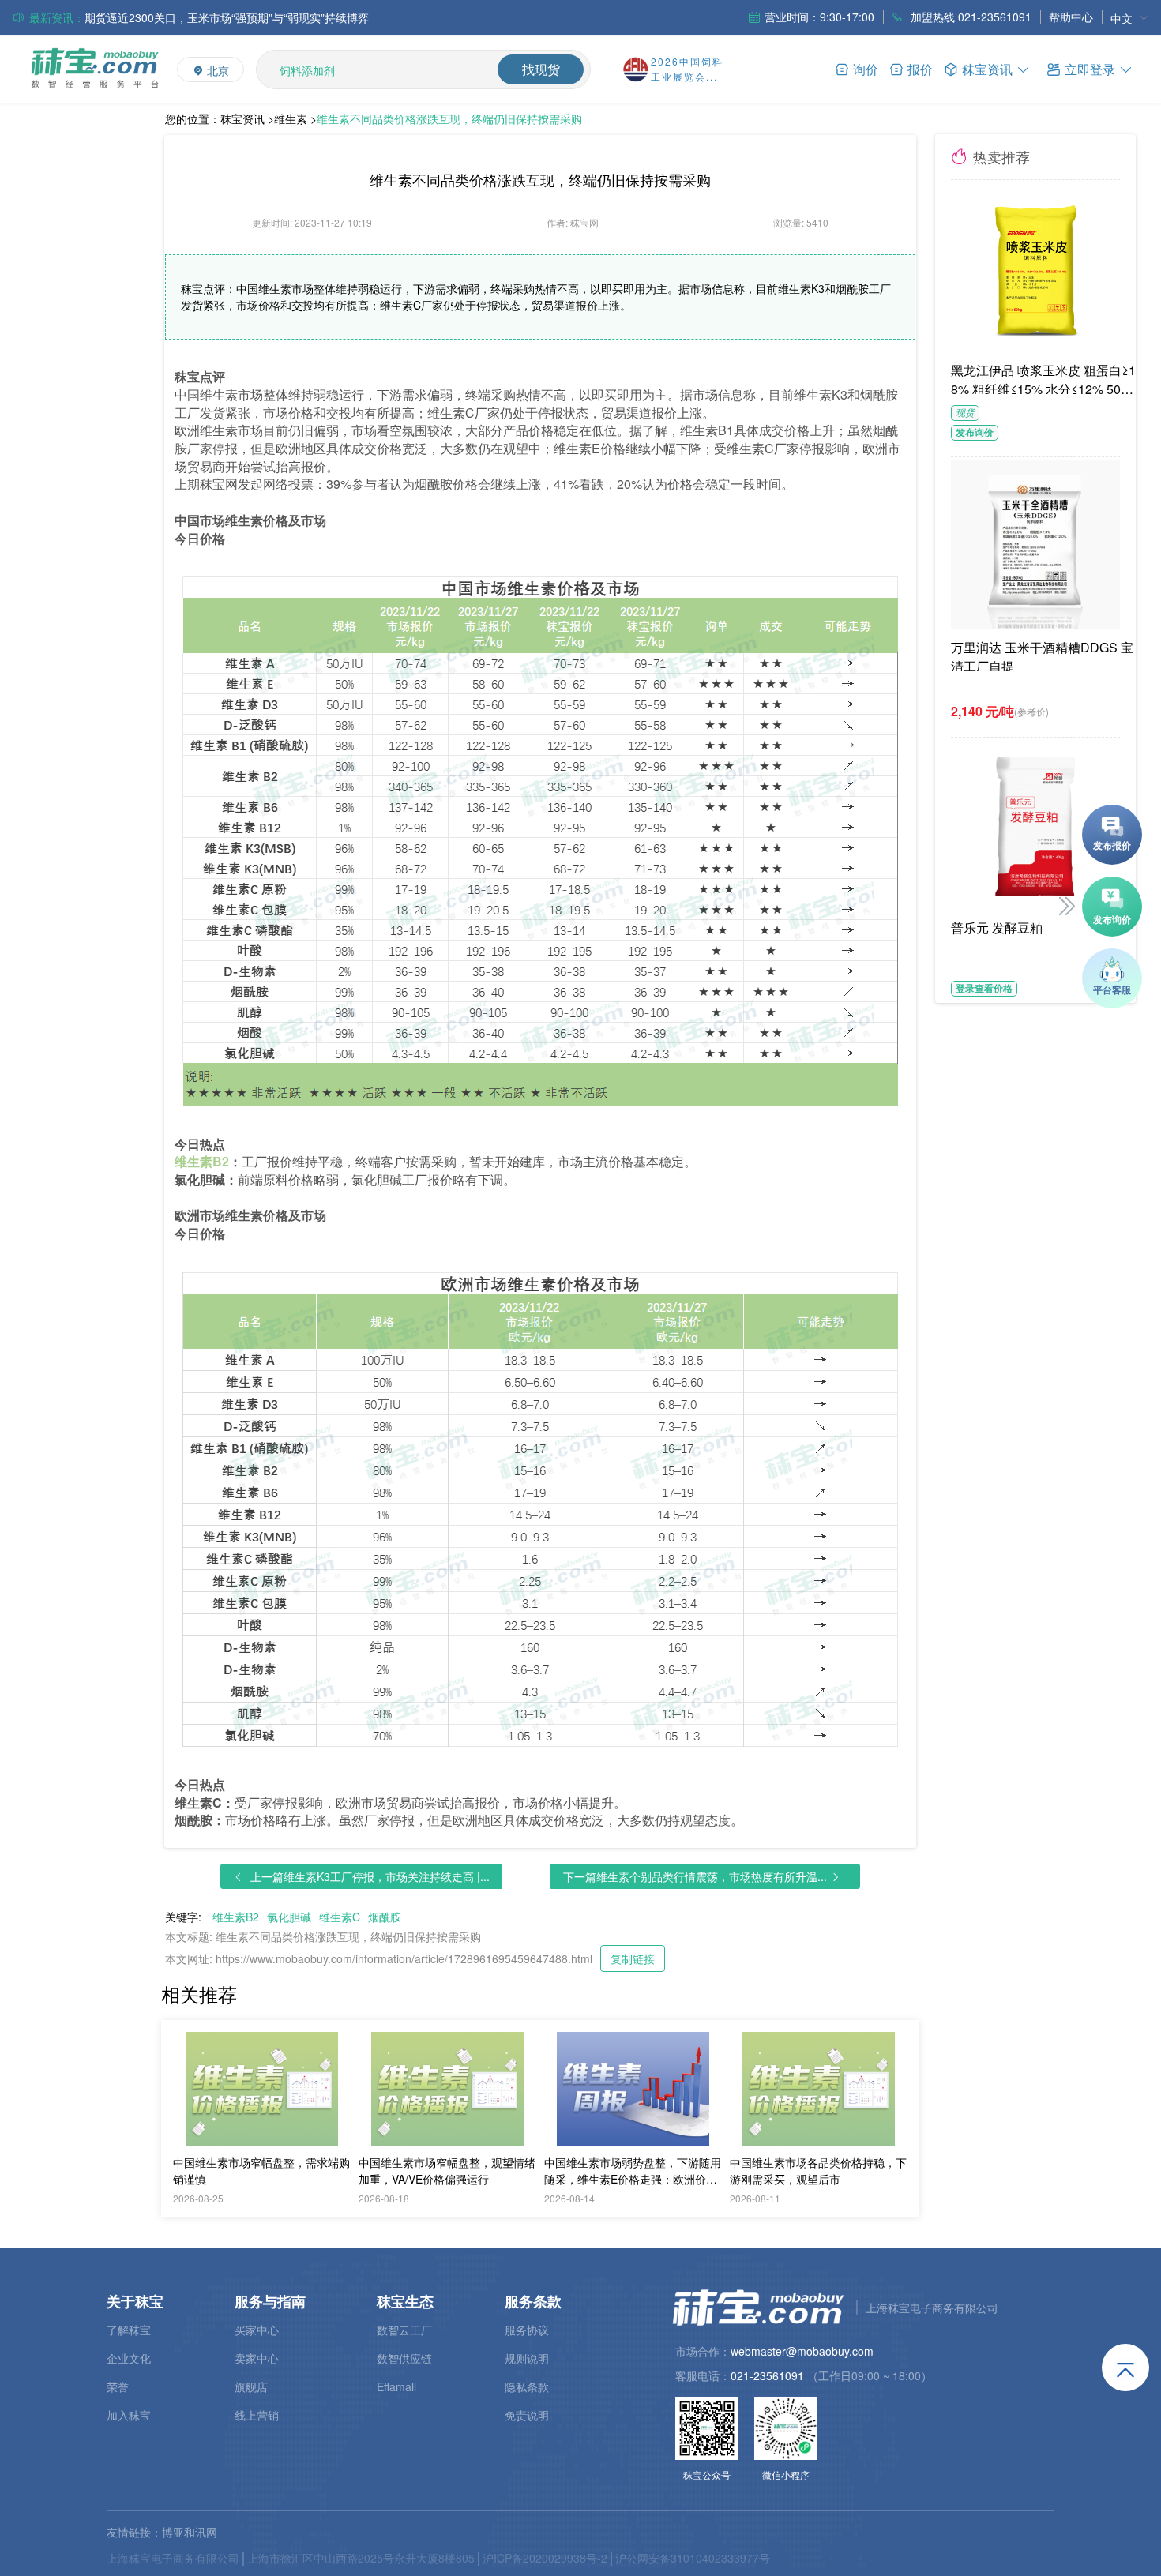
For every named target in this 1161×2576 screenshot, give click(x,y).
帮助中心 (1071, 17)
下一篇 (695, 1876)
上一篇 (370, 1876)
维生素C (340, 1917)
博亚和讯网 (190, 2532)
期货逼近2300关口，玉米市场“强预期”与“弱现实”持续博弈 (227, 17)
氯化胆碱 (289, 1917)
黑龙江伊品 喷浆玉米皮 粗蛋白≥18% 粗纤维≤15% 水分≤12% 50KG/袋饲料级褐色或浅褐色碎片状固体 (1046, 377)
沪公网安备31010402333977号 (693, 2558)
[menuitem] (1129, 18)
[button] (1090, 68)
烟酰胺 (385, 1917)
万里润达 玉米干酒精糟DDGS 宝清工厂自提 (1042, 655)
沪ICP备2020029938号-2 (545, 2558)
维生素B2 (236, 1917)
